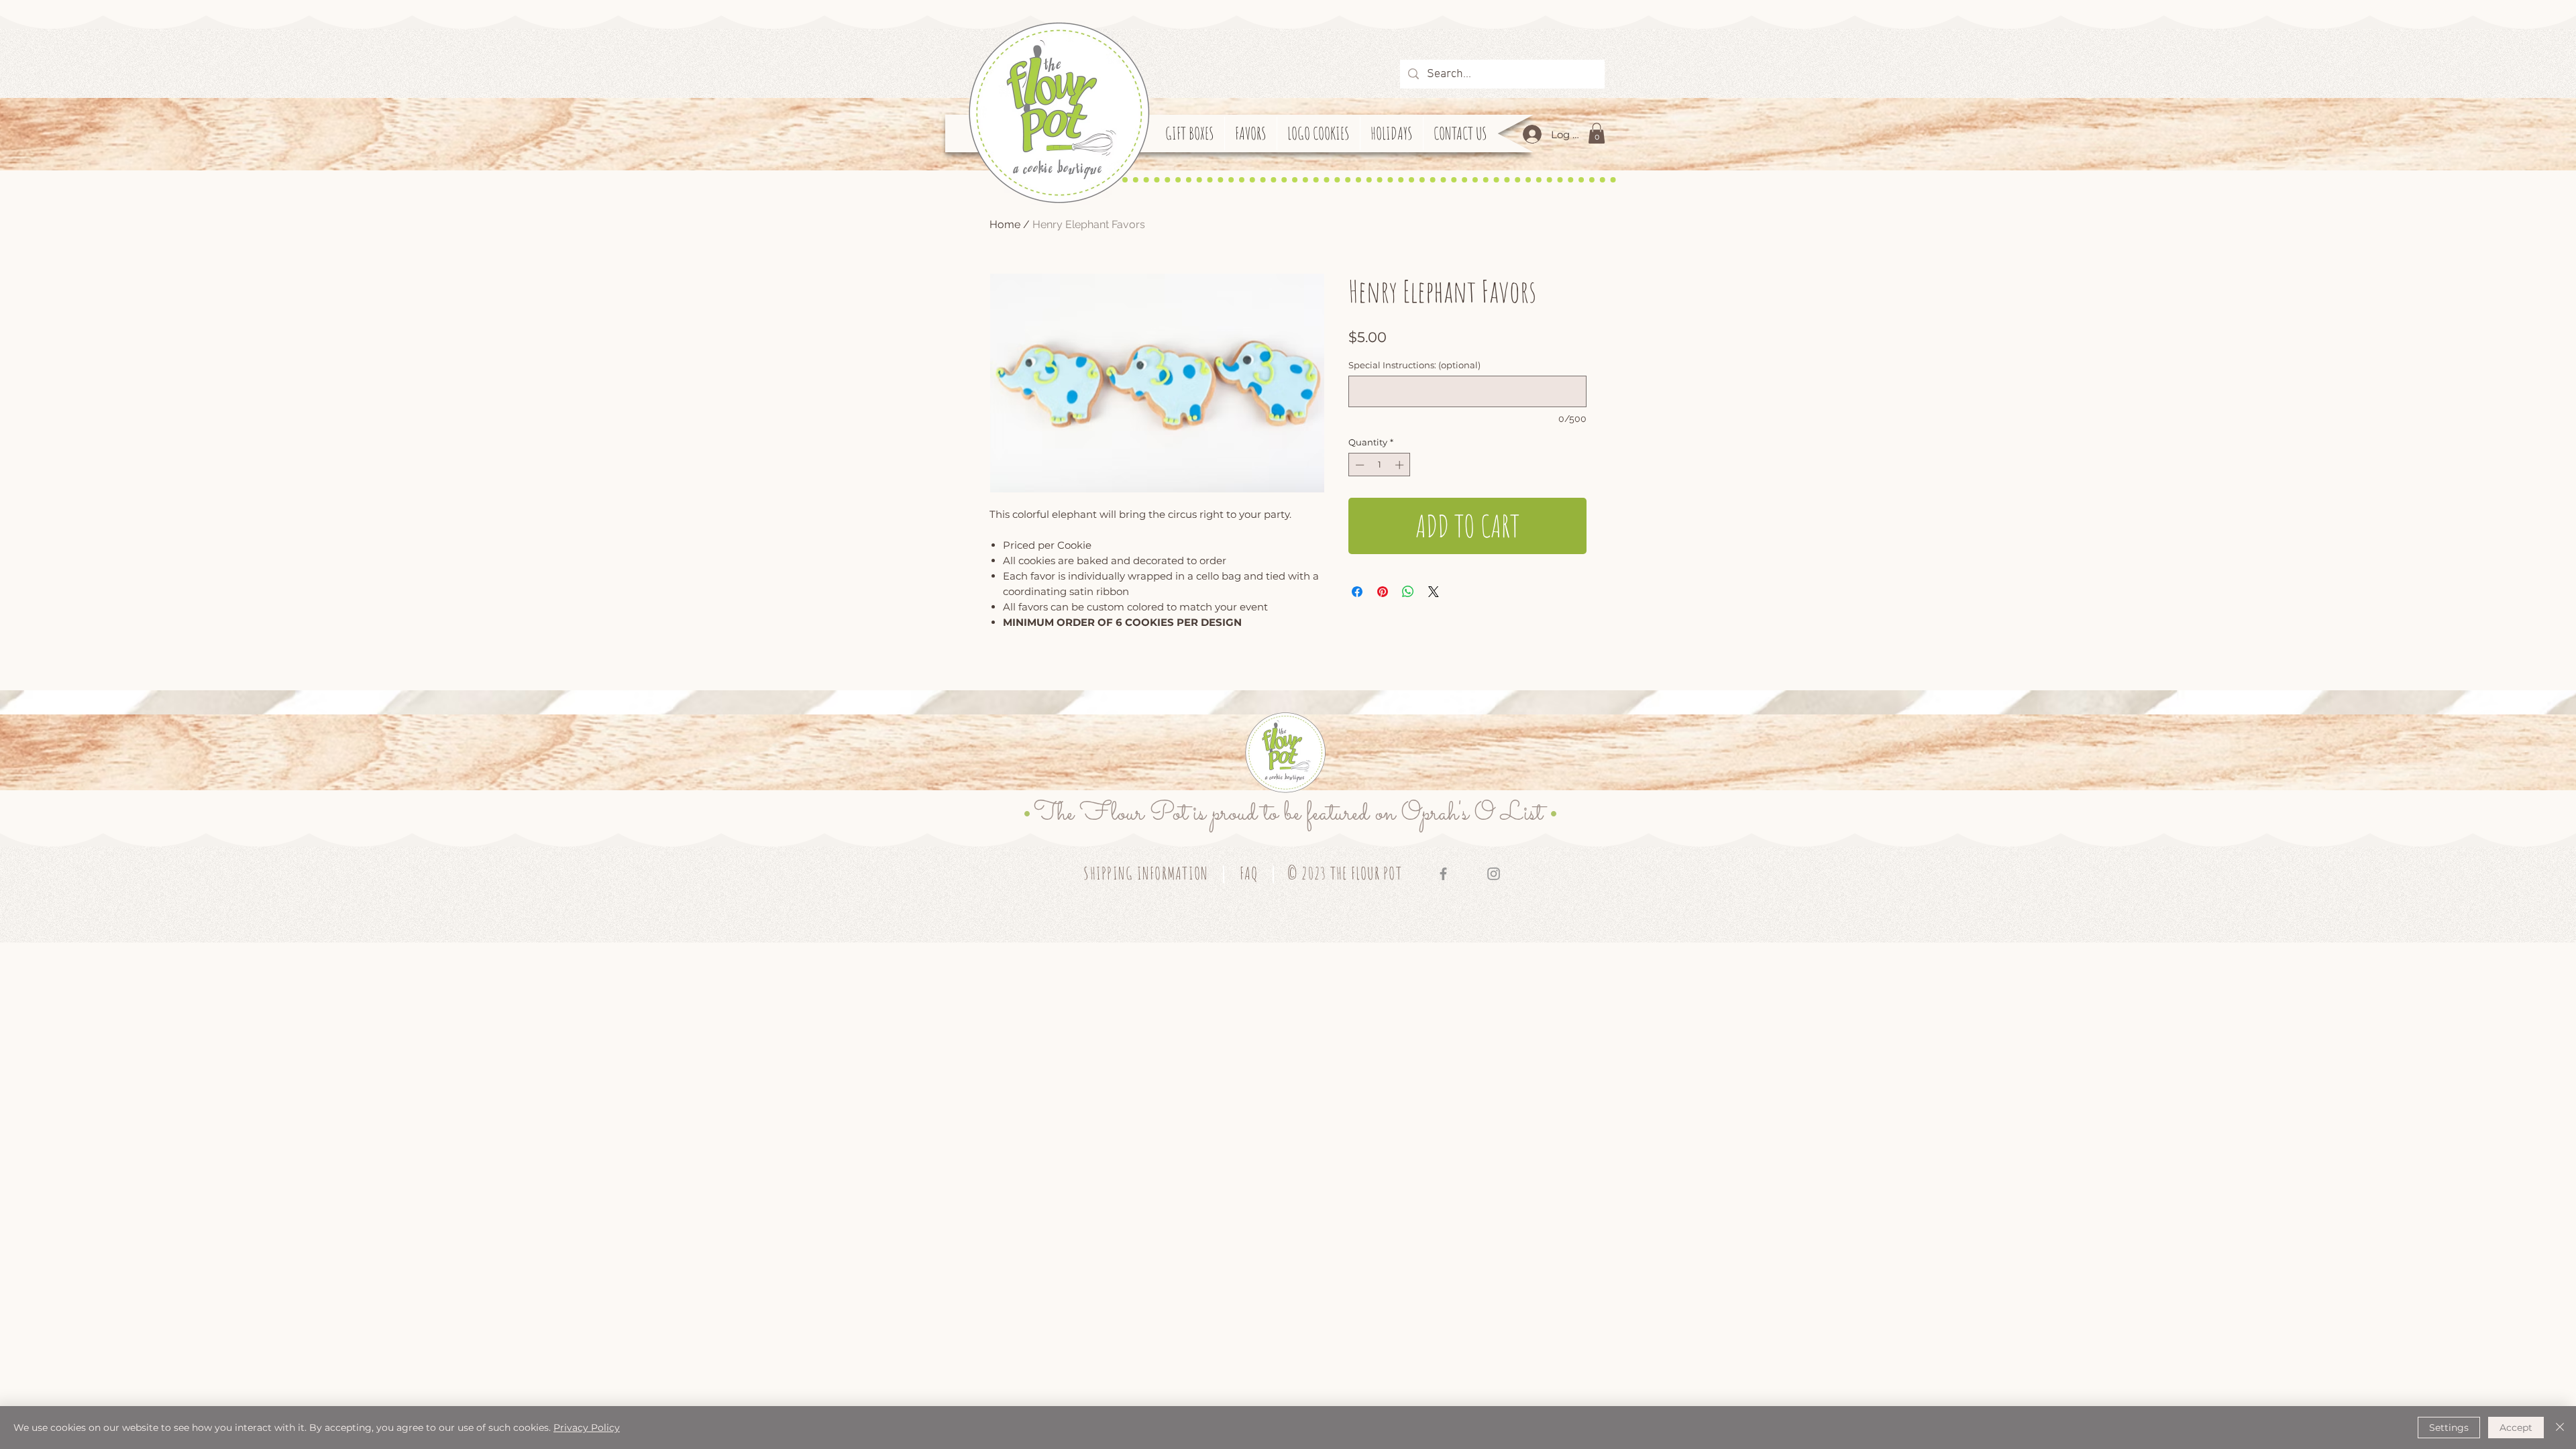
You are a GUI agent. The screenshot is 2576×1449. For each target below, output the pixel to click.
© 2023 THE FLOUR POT (1345, 873)
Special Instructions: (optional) (1414, 365)
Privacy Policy (587, 1428)
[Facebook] (1443, 874)
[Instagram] (1494, 874)
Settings (2449, 1428)
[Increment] (1401, 465)
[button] (1597, 133)
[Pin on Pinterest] (1383, 592)
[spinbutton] (1380, 465)
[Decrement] (1358, 465)
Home (1005, 224)
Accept (2516, 1428)
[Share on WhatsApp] (1408, 592)
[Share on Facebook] (1357, 592)
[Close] (2560, 1428)
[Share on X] (1434, 592)
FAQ (1249, 873)
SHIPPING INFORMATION (1146, 873)
